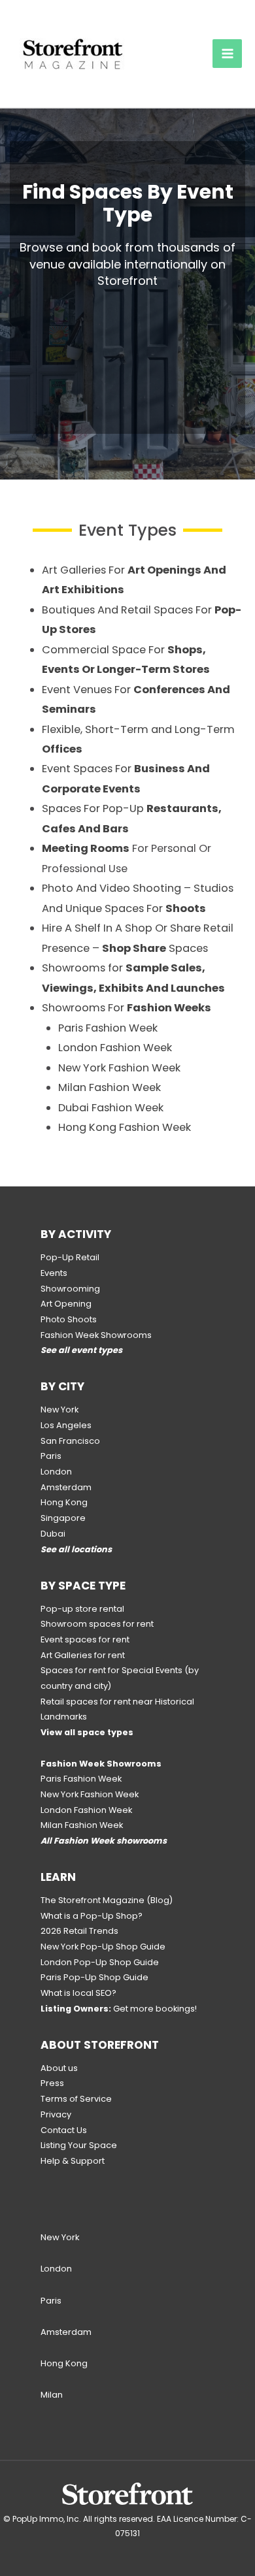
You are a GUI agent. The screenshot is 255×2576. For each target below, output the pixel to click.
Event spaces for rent (85, 1639)
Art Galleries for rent (83, 1655)
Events (54, 1273)
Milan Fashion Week (110, 1087)
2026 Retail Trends (79, 1931)
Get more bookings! (119, 2009)
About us (59, 2068)
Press (52, 2083)
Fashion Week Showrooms (96, 1335)
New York (59, 1410)
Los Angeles (66, 1425)
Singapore (63, 1518)
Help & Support (73, 2161)
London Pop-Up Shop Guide (100, 1962)
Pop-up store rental (82, 1609)
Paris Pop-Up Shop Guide (94, 1977)
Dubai (53, 1534)
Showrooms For (127, 1008)
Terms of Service (76, 2099)
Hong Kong (64, 1502)
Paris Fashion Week (108, 1028)
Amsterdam (66, 1487)
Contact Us (64, 2130)
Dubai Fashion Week (111, 1108)
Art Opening (66, 1304)
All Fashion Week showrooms (104, 1841)
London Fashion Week (115, 1048)
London (56, 1472)
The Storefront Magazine (93, 1900)
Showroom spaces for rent (97, 1624)
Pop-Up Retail (70, 1257)
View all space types (87, 1732)
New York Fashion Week (119, 1068)
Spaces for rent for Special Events (111, 1670)
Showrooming (70, 1289)
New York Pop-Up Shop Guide (103, 1947)
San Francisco (70, 1441)
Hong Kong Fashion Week (125, 1127)
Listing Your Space (79, 2145)
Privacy (56, 2114)
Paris (51, 1456)
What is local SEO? (78, 1993)
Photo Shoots (69, 1319)
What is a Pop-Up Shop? (92, 1916)
